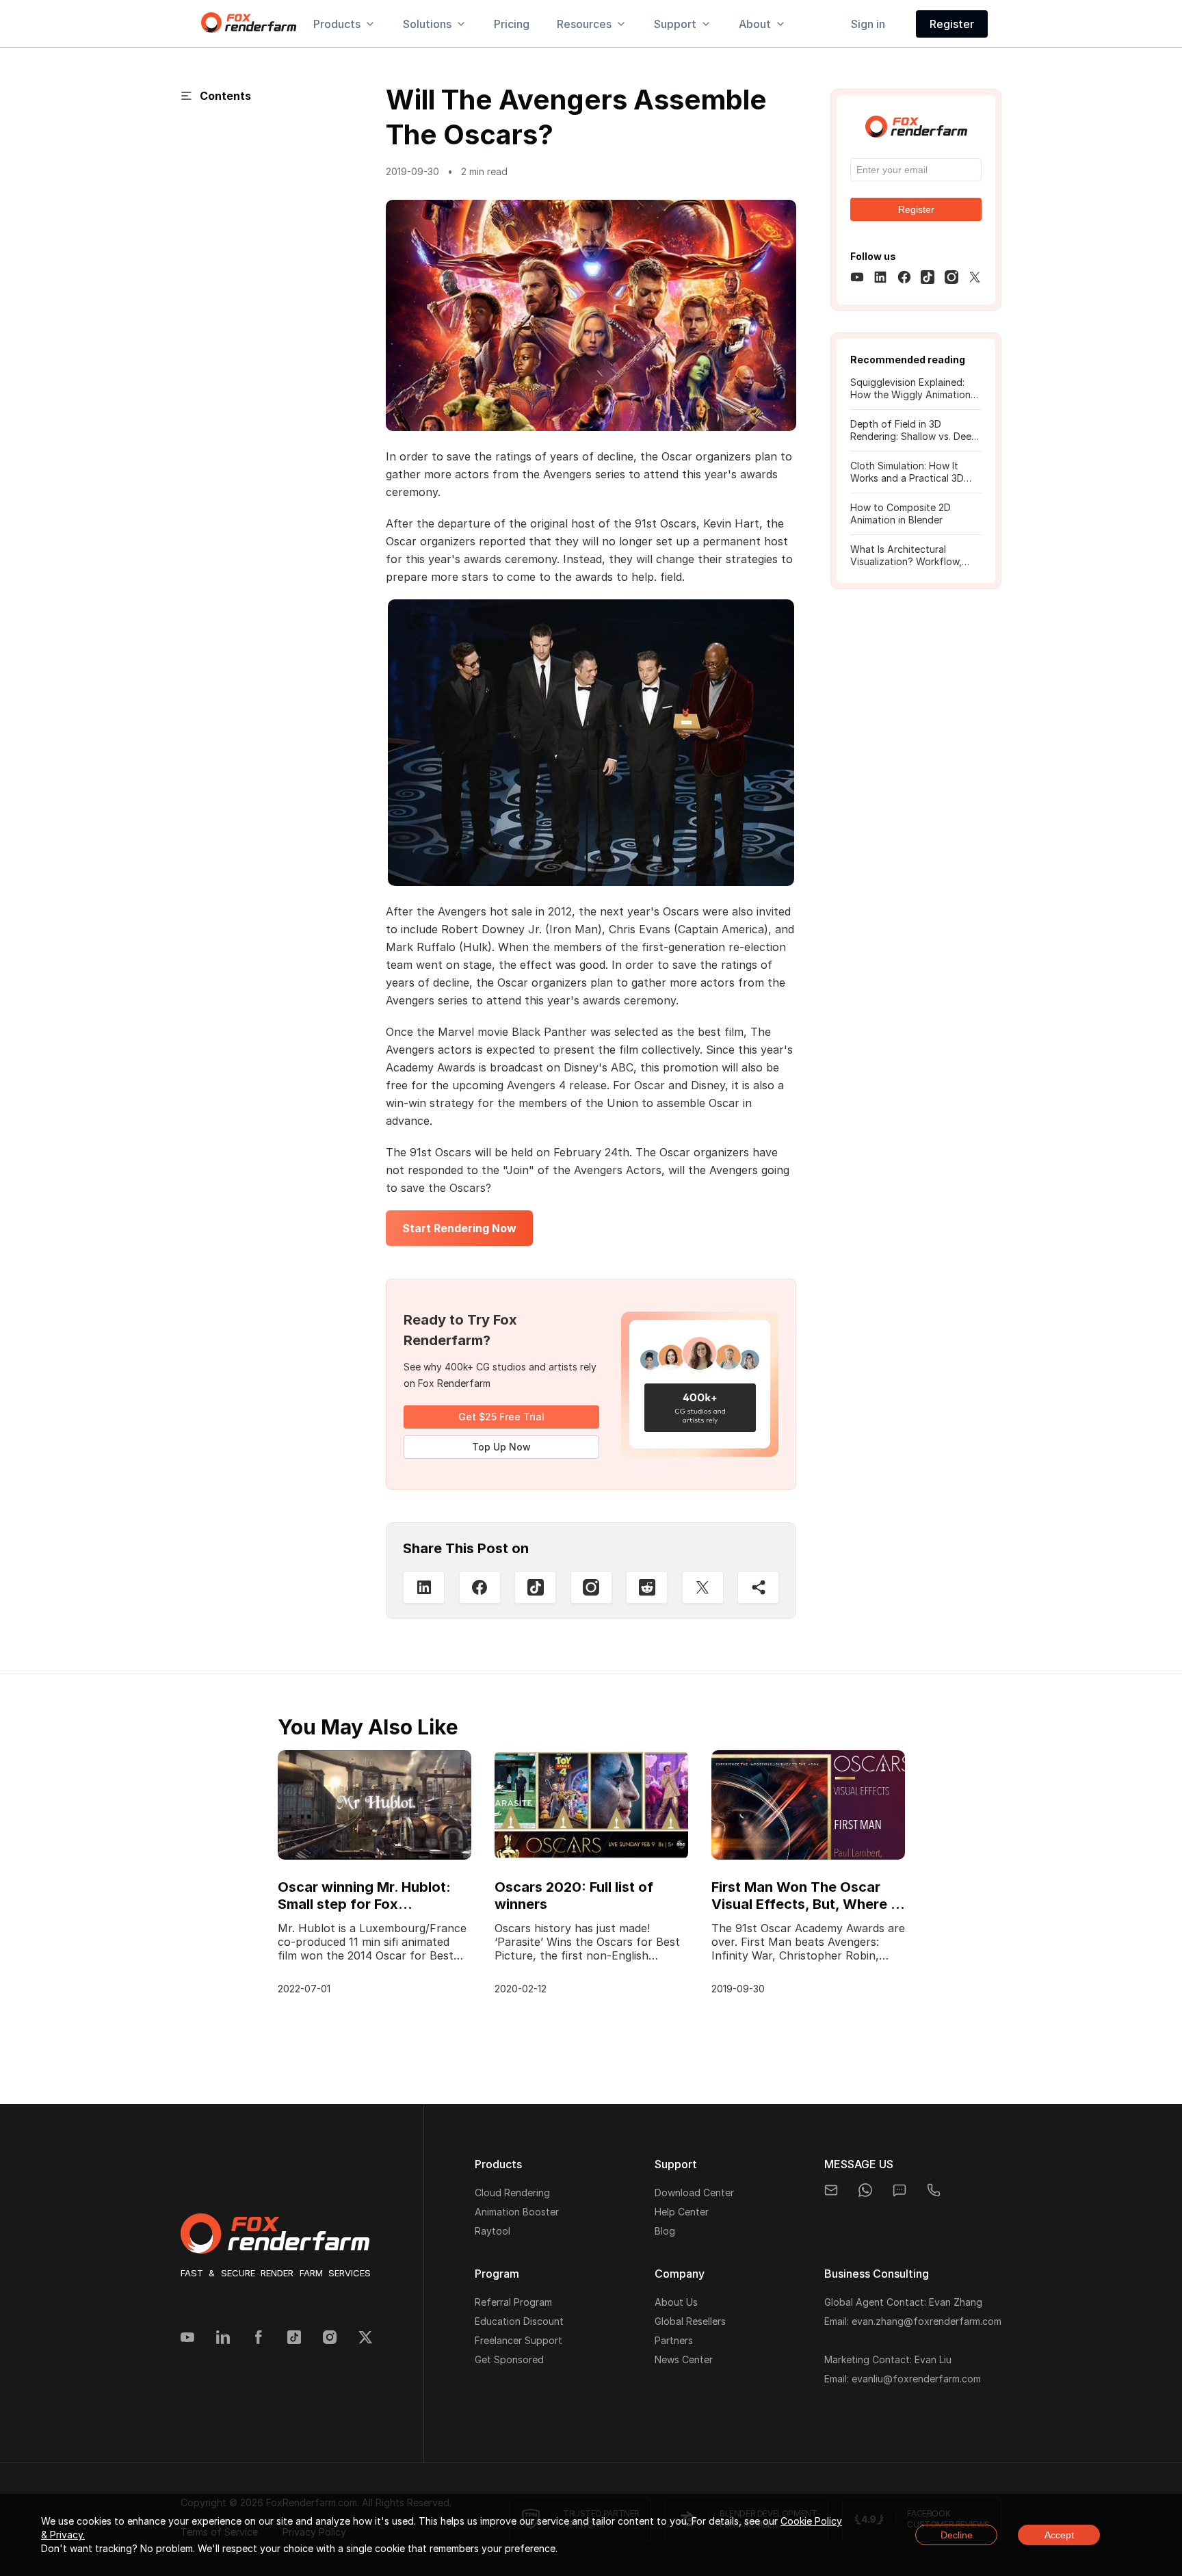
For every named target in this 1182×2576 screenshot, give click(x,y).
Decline (957, 2535)
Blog (665, 2231)
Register (952, 24)
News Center (684, 2359)
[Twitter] (365, 2339)
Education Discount (519, 2321)
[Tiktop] (535, 1587)
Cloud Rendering (512, 2193)
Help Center (682, 2212)
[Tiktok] (294, 2339)
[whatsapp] (865, 2190)
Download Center (694, 2193)
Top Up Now (501, 1447)
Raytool (492, 2231)
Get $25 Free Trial (501, 1417)
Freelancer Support (518, 2340)
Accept (1059, 2535)
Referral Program (513, 2302)
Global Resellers (690, 2321)
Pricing (512, 24)
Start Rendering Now (459, 1228)
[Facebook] (259, 2339)
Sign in (868, 24)
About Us (676, 2302)
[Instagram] (591, 1587)
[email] (831, 2190)
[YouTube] (187, 2339)
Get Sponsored (509, 2359)
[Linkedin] (223, 2339)
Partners (674, 2340)
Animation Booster (517, 2212)
